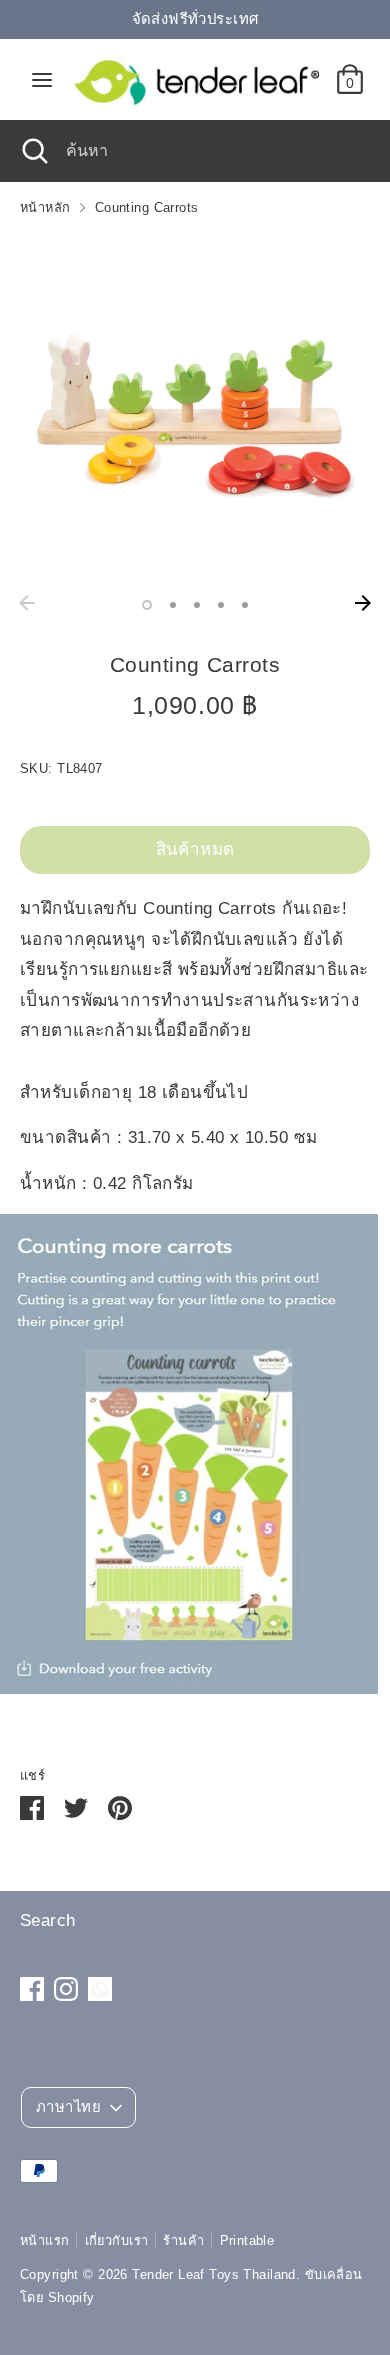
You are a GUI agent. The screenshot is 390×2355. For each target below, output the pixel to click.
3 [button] (197, 605)
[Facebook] (32, 1989)
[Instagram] (66, 1989)
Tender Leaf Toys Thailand (214, 2274)
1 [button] (147, 605)
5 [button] (245, 605)
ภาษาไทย (68, 2107)
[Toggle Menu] (42, 79)
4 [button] (221, 605)
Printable (247, 2240)
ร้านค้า (183, 2240)
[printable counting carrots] (189, 1688)
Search (48, 1920)
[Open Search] (33, 151)
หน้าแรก (45, 2240)
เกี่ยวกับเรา (117, 2240)
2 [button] (173, 605)
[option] (195, 410)
